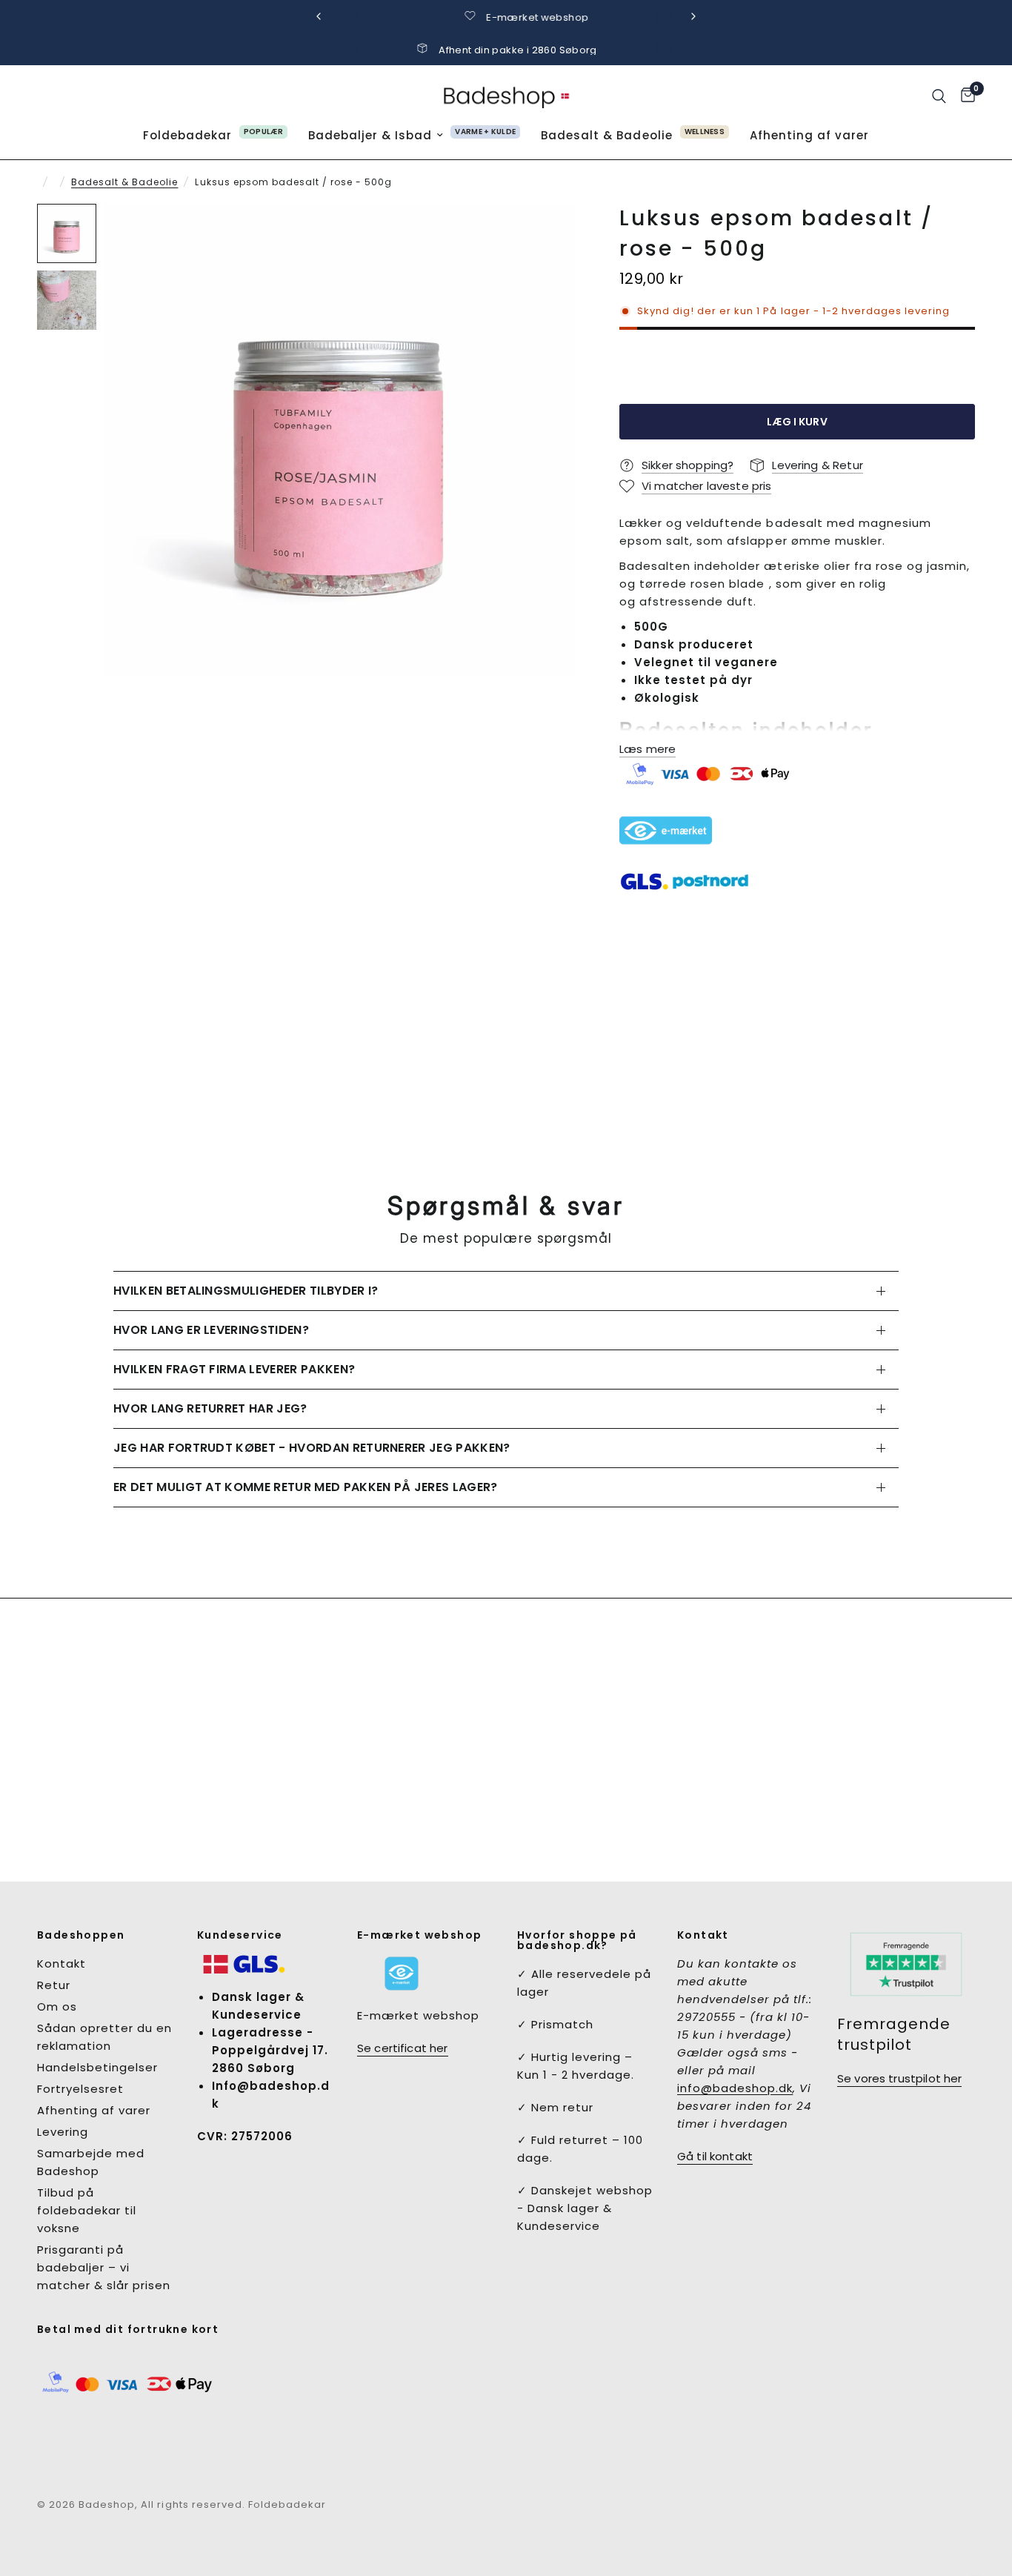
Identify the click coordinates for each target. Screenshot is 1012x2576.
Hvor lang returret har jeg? (210, 1408)
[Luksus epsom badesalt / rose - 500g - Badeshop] (339, 439)
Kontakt (61, 1963)
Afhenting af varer (809, 135)
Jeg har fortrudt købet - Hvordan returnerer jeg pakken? (312, 1448)
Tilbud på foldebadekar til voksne (87, 2210)
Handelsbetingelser (97, 2067)
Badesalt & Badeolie (606, 135)
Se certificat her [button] (403, 2048)
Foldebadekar (187, 135)
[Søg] (939, 96)
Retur (54, 1985)
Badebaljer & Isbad (370, 135)
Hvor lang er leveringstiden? (211, 1330)
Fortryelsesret (80, 2089)
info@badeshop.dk (735, 2088)
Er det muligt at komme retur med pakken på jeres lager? (306, 1487)
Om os (57, 2006)
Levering (63, 2132)
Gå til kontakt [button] (715, 2156)
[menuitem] (215, 136)
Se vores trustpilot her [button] (899, 2078)
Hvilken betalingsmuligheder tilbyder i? (246, 1291)
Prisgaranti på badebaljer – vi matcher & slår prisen (104, 2267)
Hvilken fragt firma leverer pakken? (234, 1369)
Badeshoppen (81, 1935)
